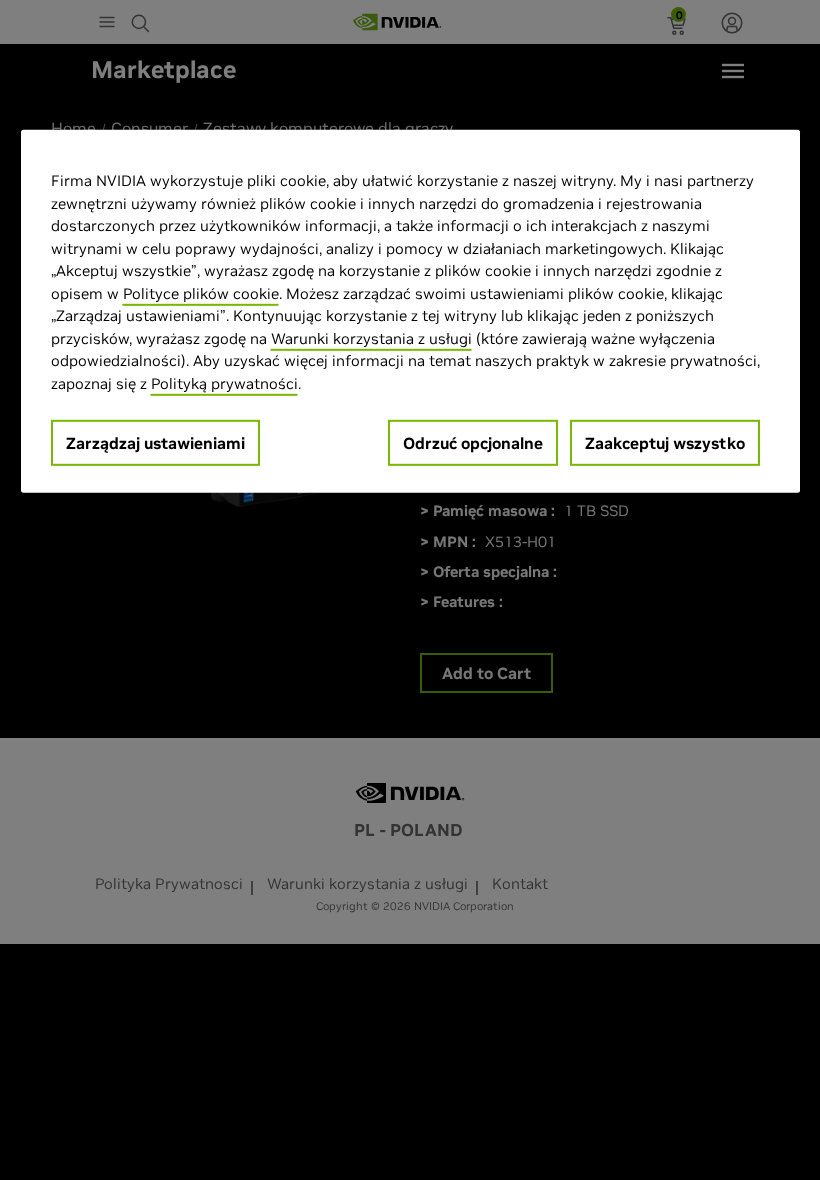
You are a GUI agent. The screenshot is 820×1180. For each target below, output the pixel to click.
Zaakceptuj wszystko (665, 443)
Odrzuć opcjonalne (473, 443)
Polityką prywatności (224, 382)
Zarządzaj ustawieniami (155, 443)
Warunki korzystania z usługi (371, 337)
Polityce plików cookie (201, 292)
